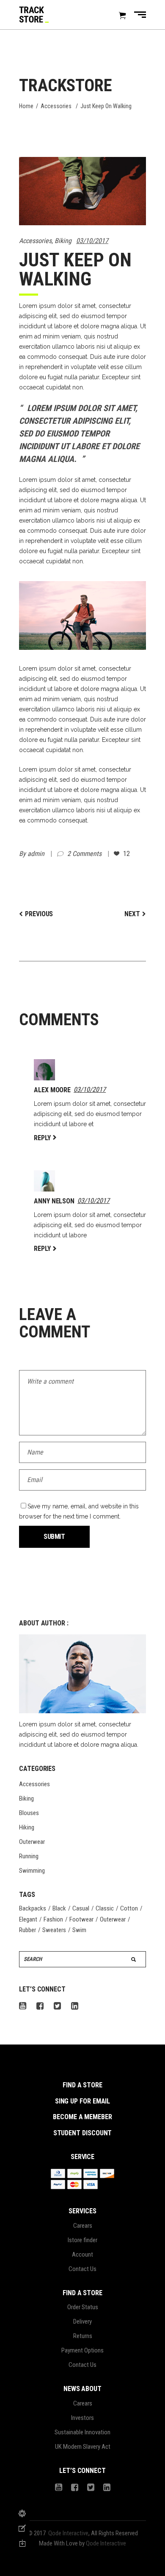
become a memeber (82, 2117)
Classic (105, 1908)
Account (82, 2254)
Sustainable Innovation (82, 2432)
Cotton (129, 1908)
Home (26, 106)
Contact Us (82, 2269)
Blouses (29, 1813)
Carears (83, 2226)
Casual (81, 1908)
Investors (82, 2418)
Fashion (53, 1919)
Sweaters (54, 1930)
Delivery (82, 2321)
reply (42, 1138)
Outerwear (32, 1842)
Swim (79, 1930)
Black (59, 1908)
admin (37, 854)
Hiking (27, 1827)
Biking (63, 241)
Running (29, 1856)
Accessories (56, 106)
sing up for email (83, 2101)
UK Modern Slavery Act (83, 2447)
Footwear (81, 1919)
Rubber (27, 1930)
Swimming (32, 1871)
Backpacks (33, 1908)
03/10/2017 (92, 241)
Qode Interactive (68, 2533)
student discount (83, 2133)
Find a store (82, 2085)
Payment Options (82, 2350)
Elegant (28, 1919)
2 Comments (85, 854)
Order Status (83, 2307)
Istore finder (82, 2240)
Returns (83, 2336)
